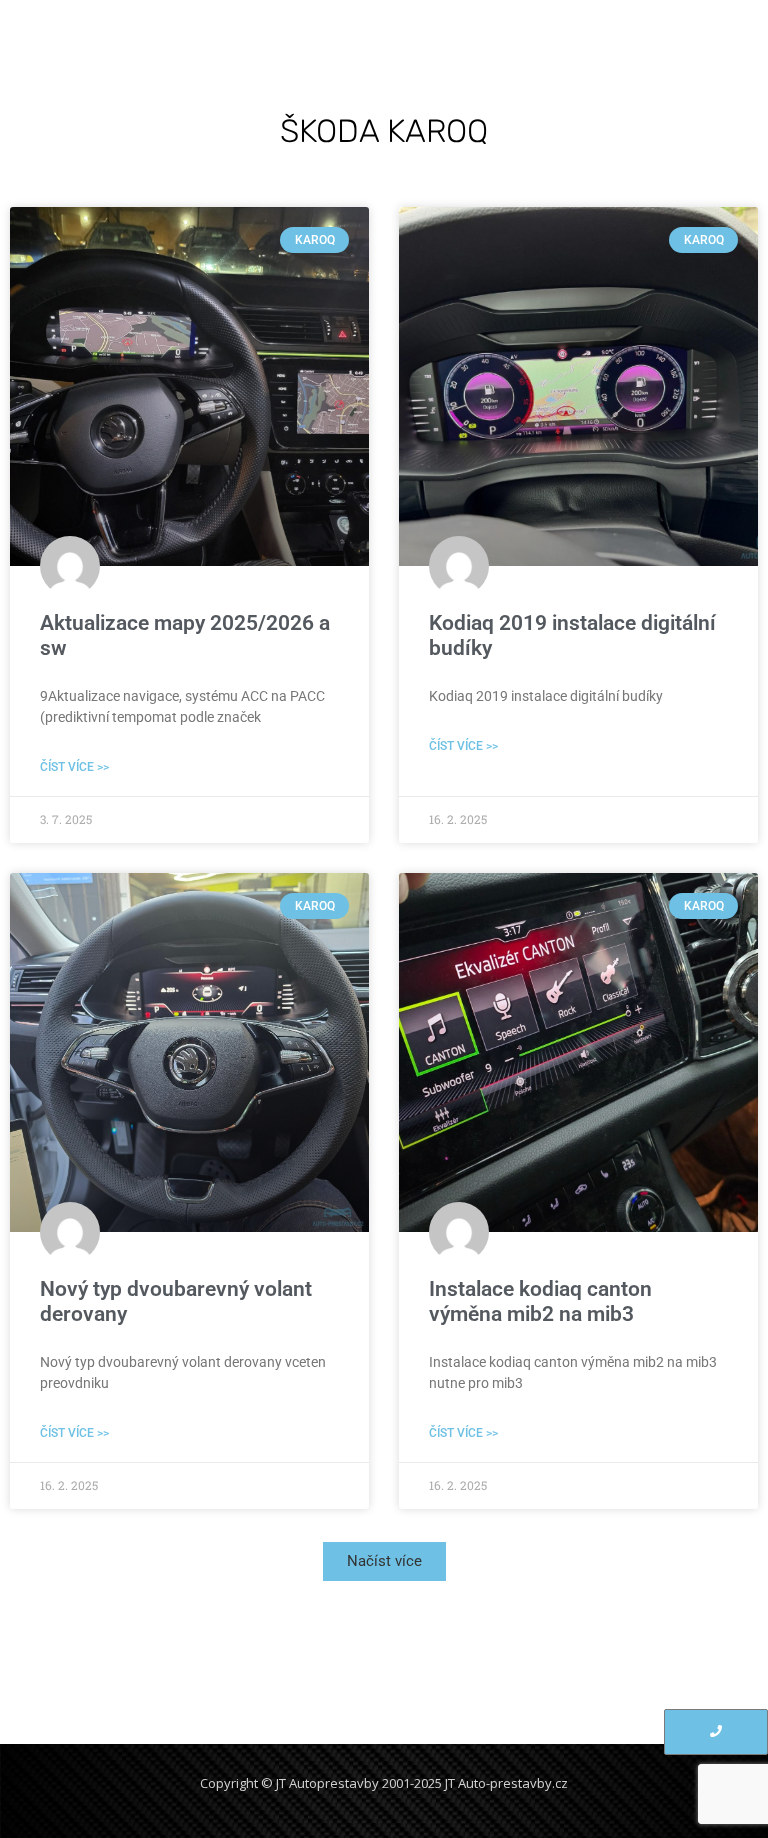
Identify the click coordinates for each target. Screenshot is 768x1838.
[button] (384, 1561)
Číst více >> (74, 767)
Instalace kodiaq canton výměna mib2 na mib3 (540, 1301)
